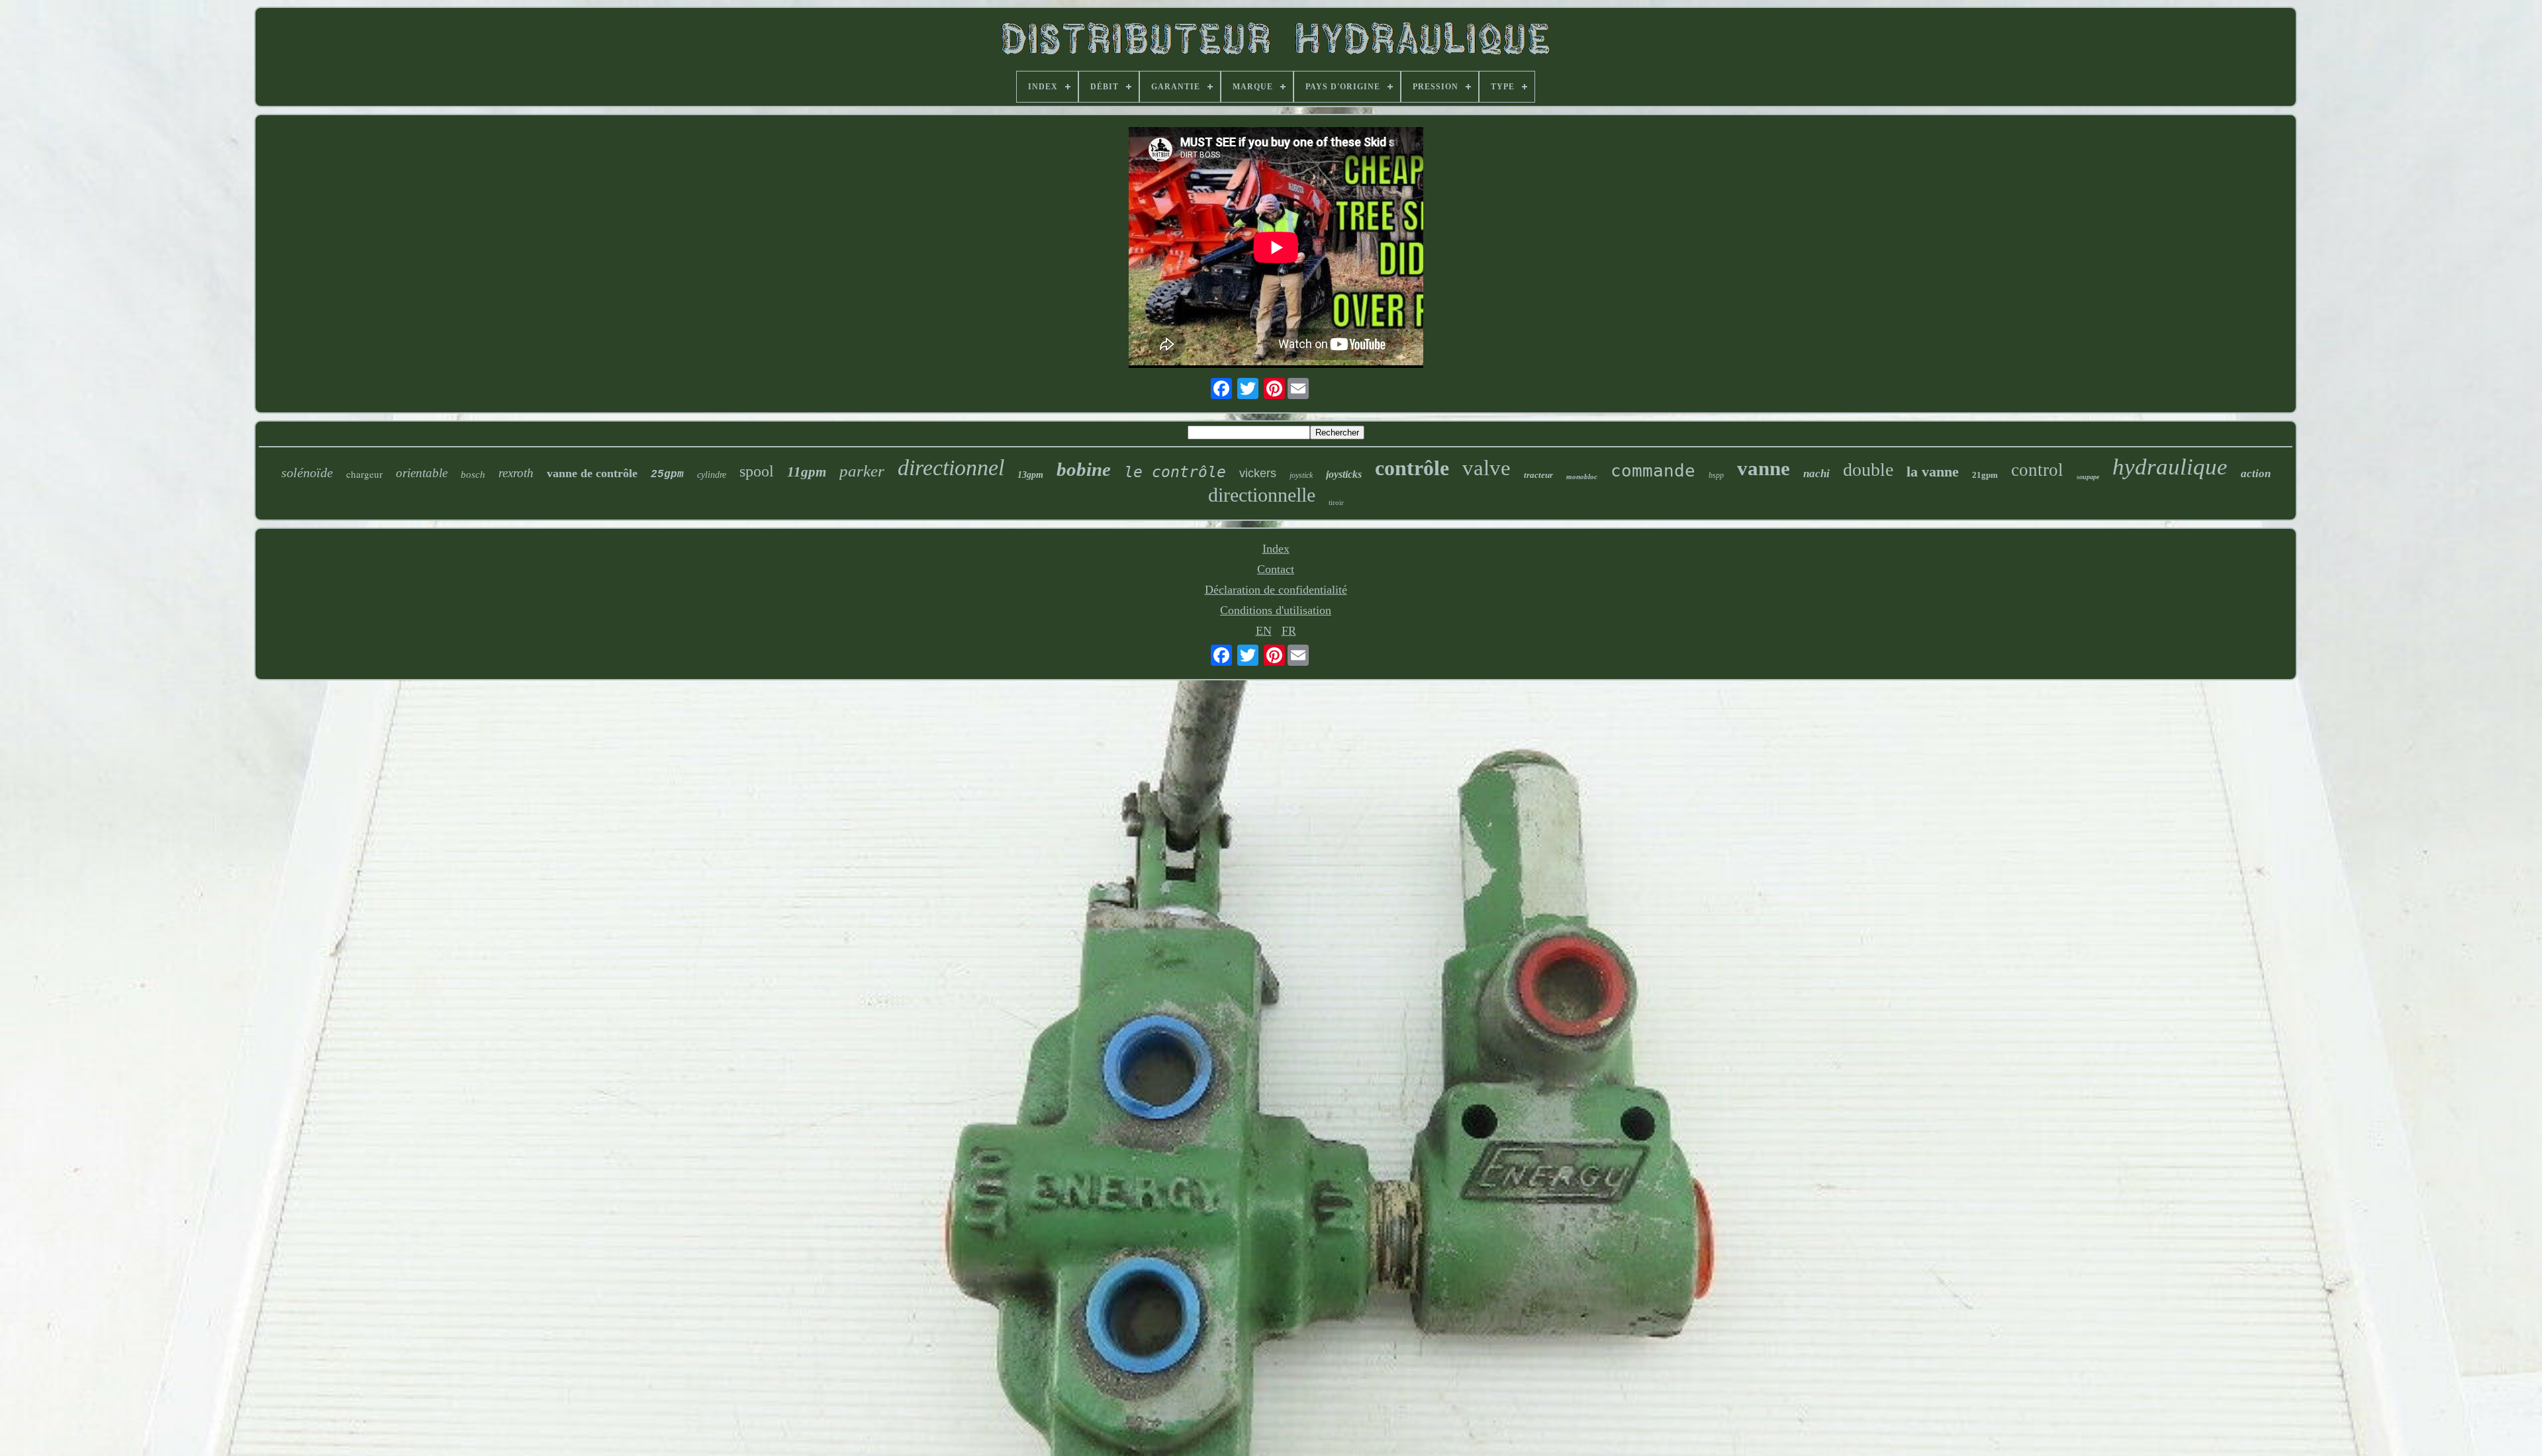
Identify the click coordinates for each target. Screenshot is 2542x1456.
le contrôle (1175, 472)
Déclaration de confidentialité (1276, 590)
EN (1264, 631)
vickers (1258, 473)
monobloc (1582, 477)
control (2037, 470)
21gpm (1985, 475)
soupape (2088, 477)
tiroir (1336, 502)
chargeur (364, 474)
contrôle (1412, 468)
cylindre (712, 475)
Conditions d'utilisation (1276, 610)
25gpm (667, 475)
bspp (1716, 475)
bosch (473, 475)
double (1868, 470)
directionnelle (1262, 495)
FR (1289, 631)
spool (757, 471)
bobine (1084, 469)
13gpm (1030, 475)
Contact (1276, 569)
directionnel (951, 468)
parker (862, 471)
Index (1276, 549)
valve (1486, 468)
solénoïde (307, 473)
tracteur (1538, 475)
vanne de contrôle (592, 473)
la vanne (1933, 472)
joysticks (1344, 474)
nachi (1816, 474)
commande (1653, 471)
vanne (1764, 468)
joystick (1301, 475)
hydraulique (2170, 467)
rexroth (516, 473)
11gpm (807, 472)
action (2256, 474)
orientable (422, 473)
